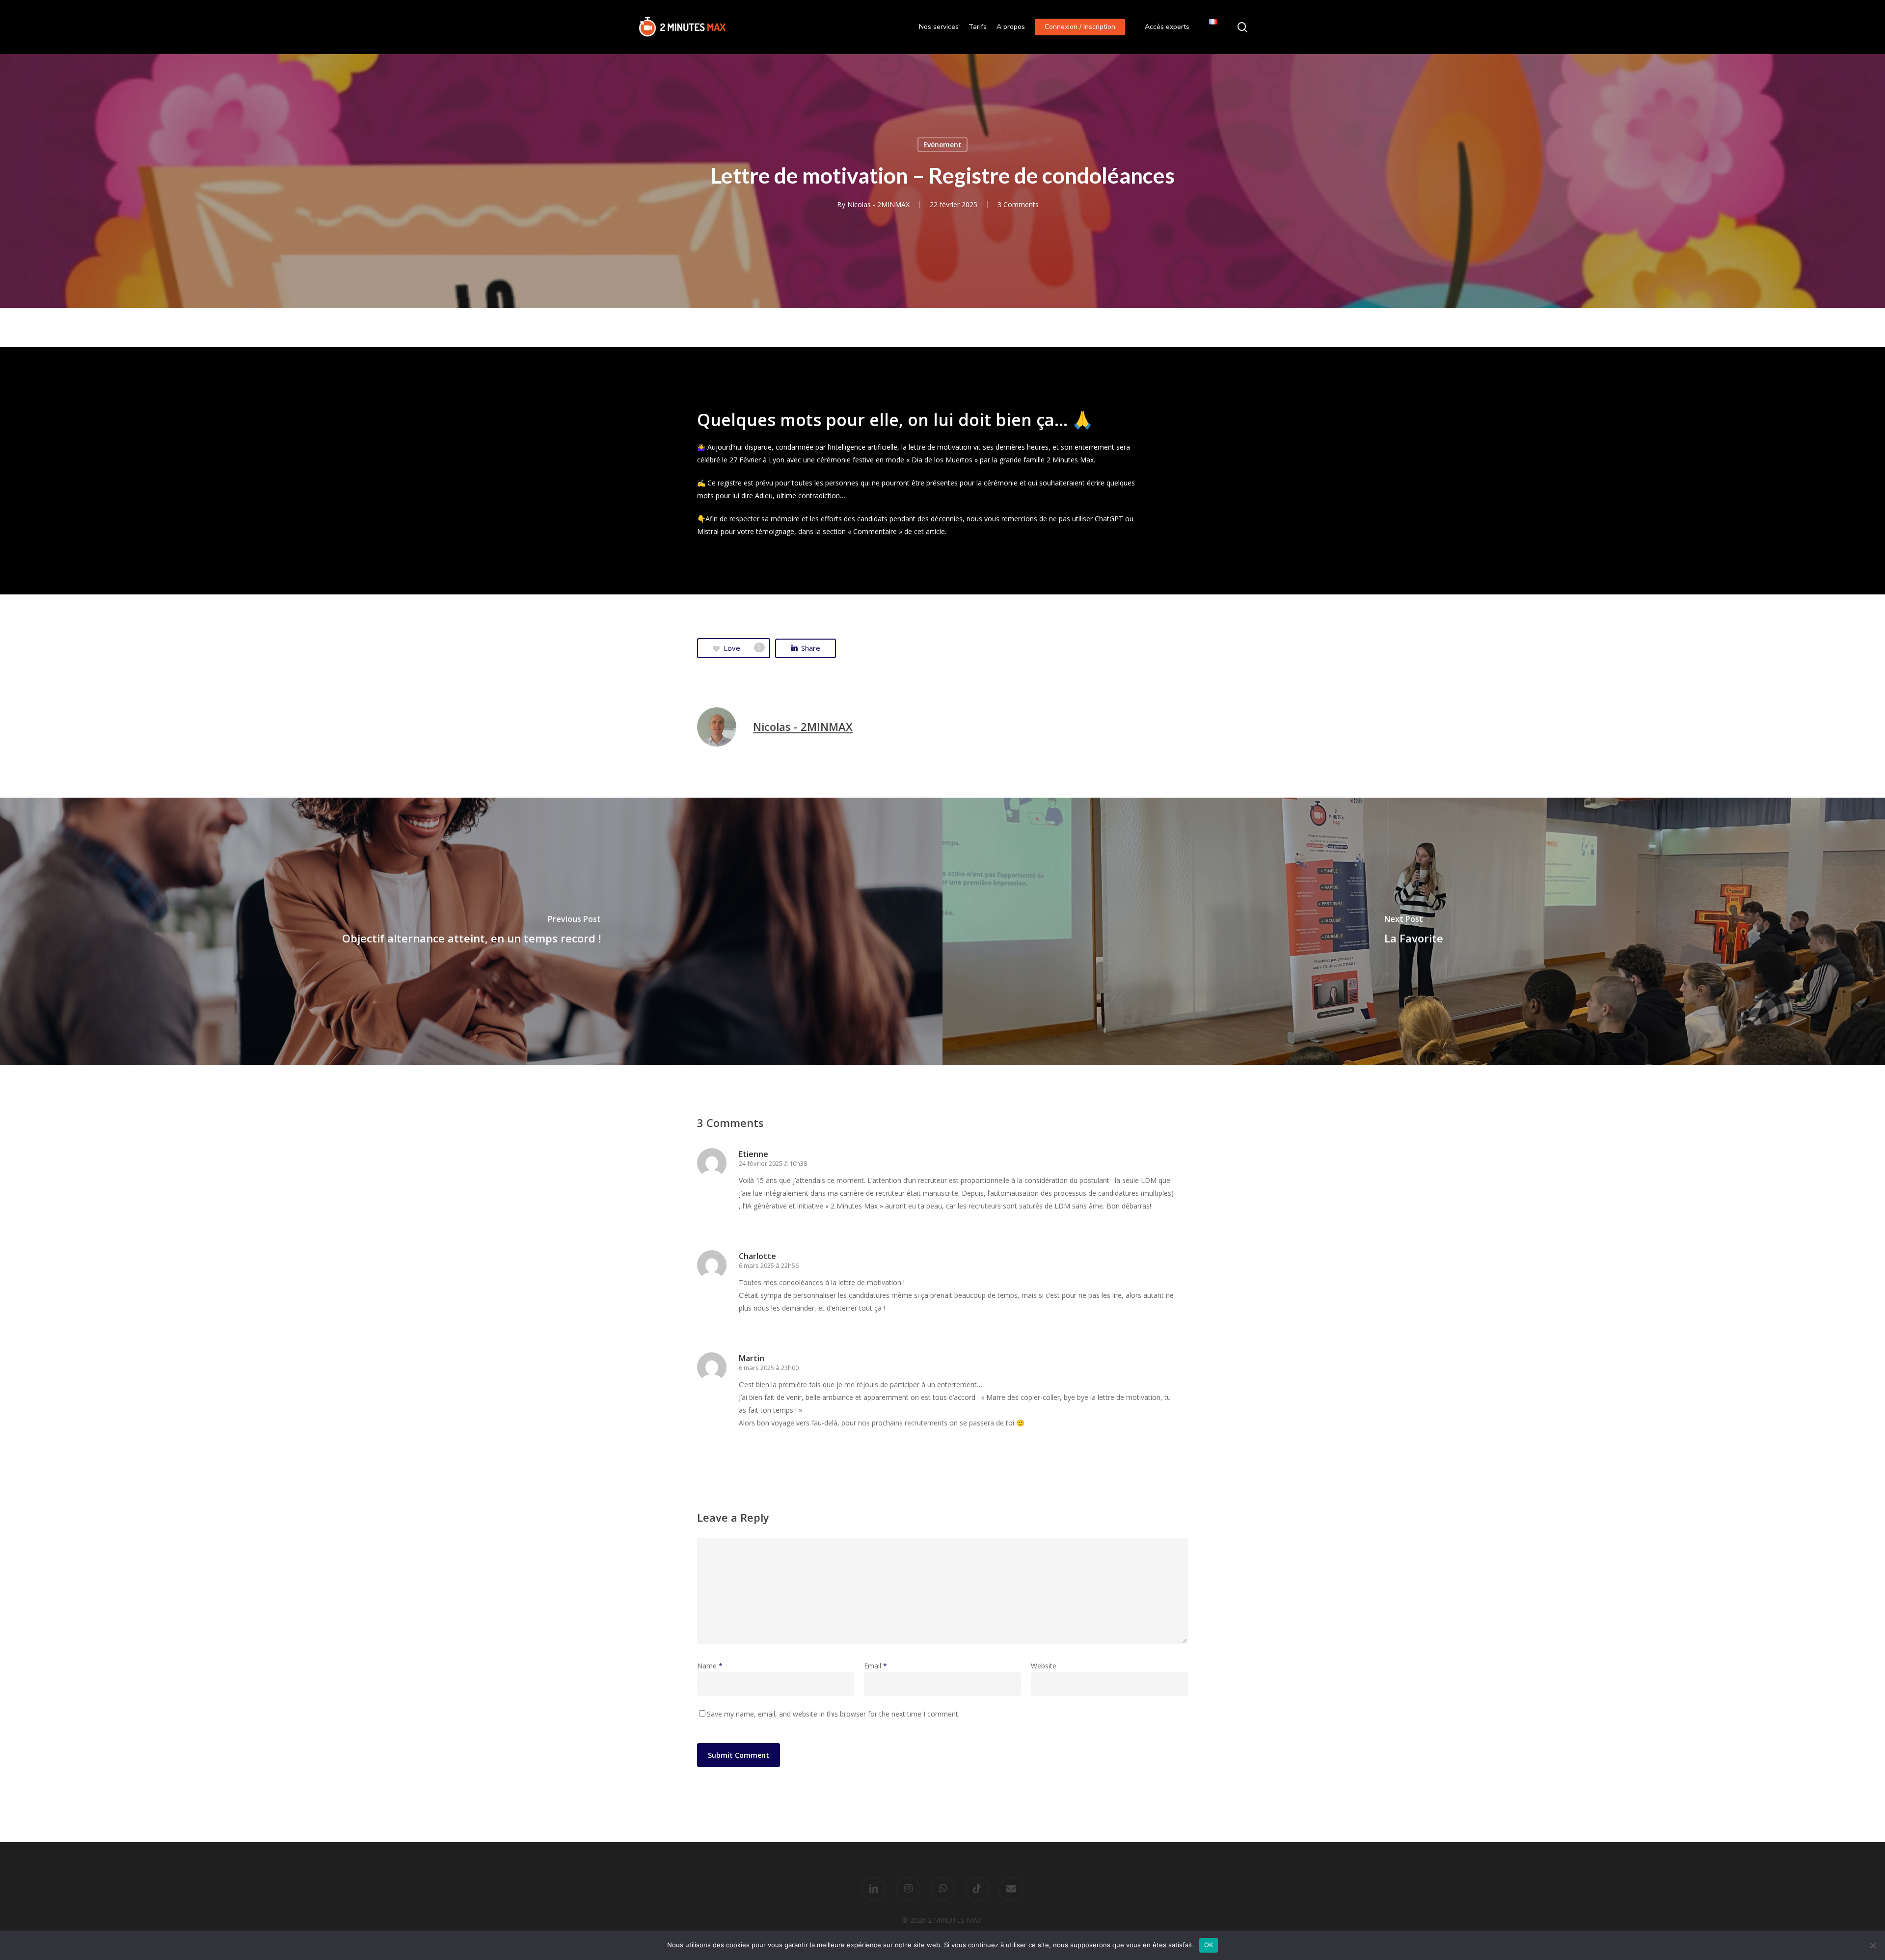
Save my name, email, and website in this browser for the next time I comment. (833, 1714)
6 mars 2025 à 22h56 (769, 1265)
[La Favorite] (1414, 932)
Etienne (754, 1154)
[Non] (1873, 1945)
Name (710, 1666)
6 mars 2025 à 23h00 (769, 1368)
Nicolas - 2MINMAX (878, 204)
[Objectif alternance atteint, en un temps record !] (471, 932)
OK (1209, 1945)
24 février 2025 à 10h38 (773, 1163)
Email (875, 1666)
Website (1044, 1666)
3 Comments (1018, 204)
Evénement (942, 145)
